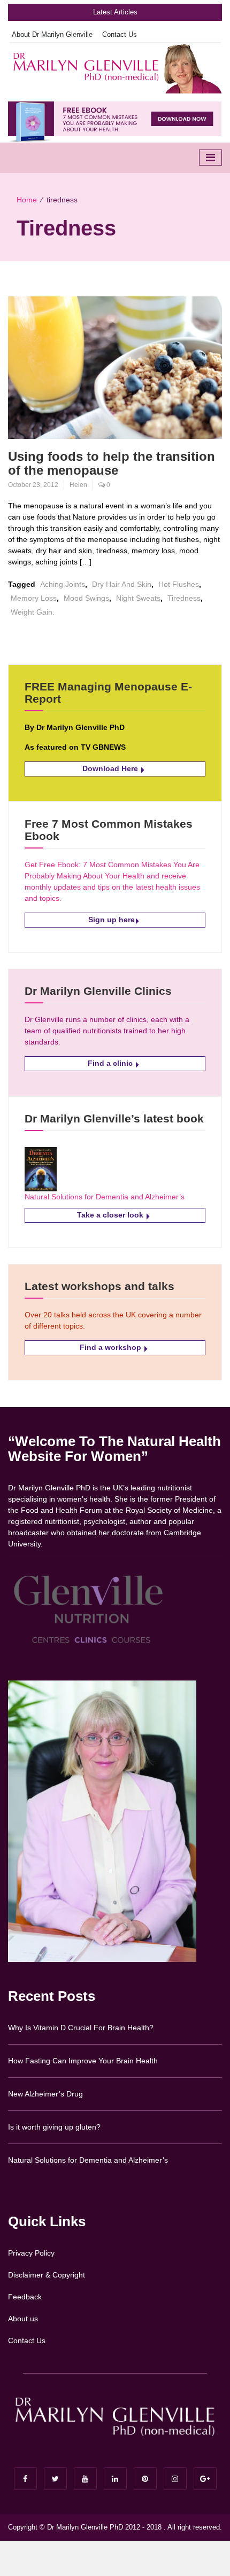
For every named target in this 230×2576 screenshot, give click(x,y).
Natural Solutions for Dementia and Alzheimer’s (105, 1197)
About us (23, 2319)
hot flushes (179, 584)
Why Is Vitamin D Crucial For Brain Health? (81, 2028)
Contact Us (120, 34)
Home (27, 200)
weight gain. (33, 612)
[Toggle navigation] (210, 158)
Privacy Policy (31, 2253)
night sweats (138, 598)
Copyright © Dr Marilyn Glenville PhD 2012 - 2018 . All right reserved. (115, 2527)
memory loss (34, 598)
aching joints (63, 584)
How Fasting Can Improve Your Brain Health (83, 2061)
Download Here (111, 768)
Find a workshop (112, 1347)
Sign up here (112, 920)
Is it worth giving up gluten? (54, 2127)
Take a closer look (111, 1215)
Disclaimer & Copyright (47, 2275)
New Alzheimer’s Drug (45, 2094)
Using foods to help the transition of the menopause (112, 463)
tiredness (184, 598)
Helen (78, 485)
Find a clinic (111, 1063)
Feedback (25, 2297)
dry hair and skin (122, 584)
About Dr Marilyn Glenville (52, 34)
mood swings (86, 598)
